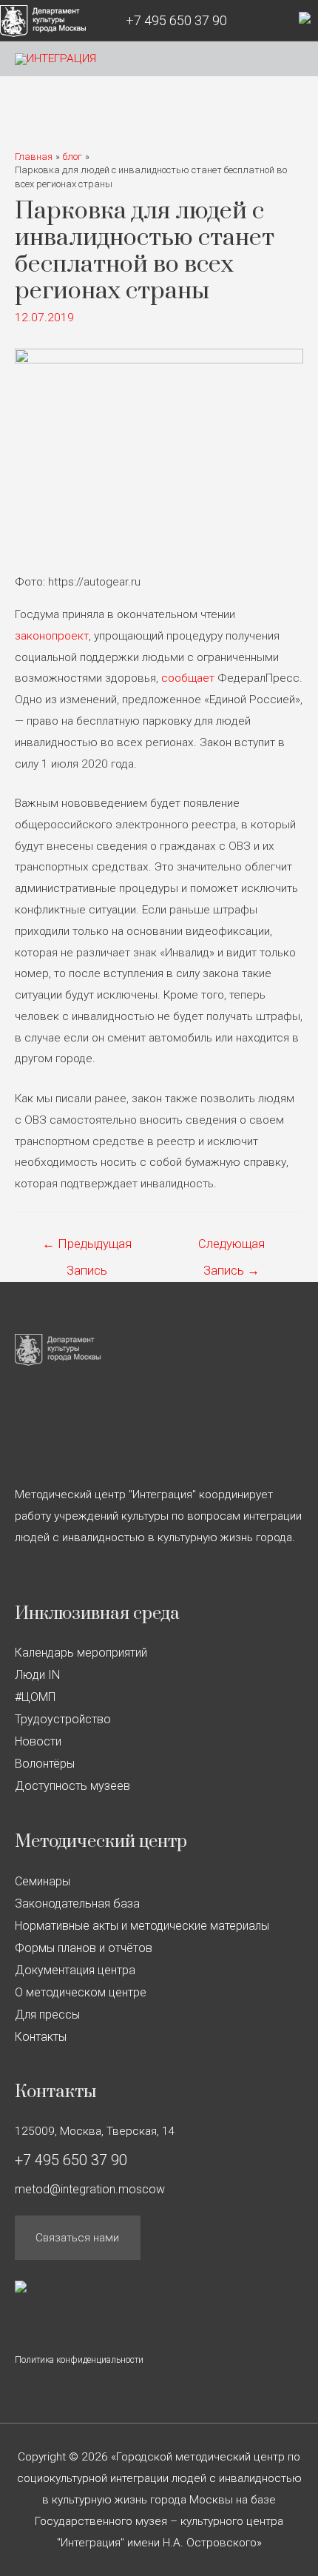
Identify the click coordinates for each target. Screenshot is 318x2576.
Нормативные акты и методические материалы (142, 1926)
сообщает (188, 678)
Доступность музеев (72, 1786)
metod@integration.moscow (90, 2189)
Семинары (43, 1881)
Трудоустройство (63, 1719)
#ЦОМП (35, 1697)
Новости (38, 1741)
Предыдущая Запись (87, 1248)
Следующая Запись (231, 1248)
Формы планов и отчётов (84, 1948)
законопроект (52, 636)
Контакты (41, 2037)
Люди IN (37, 1675)
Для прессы (47, 2015)
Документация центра (75, 1970)
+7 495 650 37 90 (176, 20)
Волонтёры (45, 1764)
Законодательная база (77, 1904)
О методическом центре (81, 1992)
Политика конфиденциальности (79, 2360)
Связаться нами (77, 2238)
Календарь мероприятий (81, 1653)
